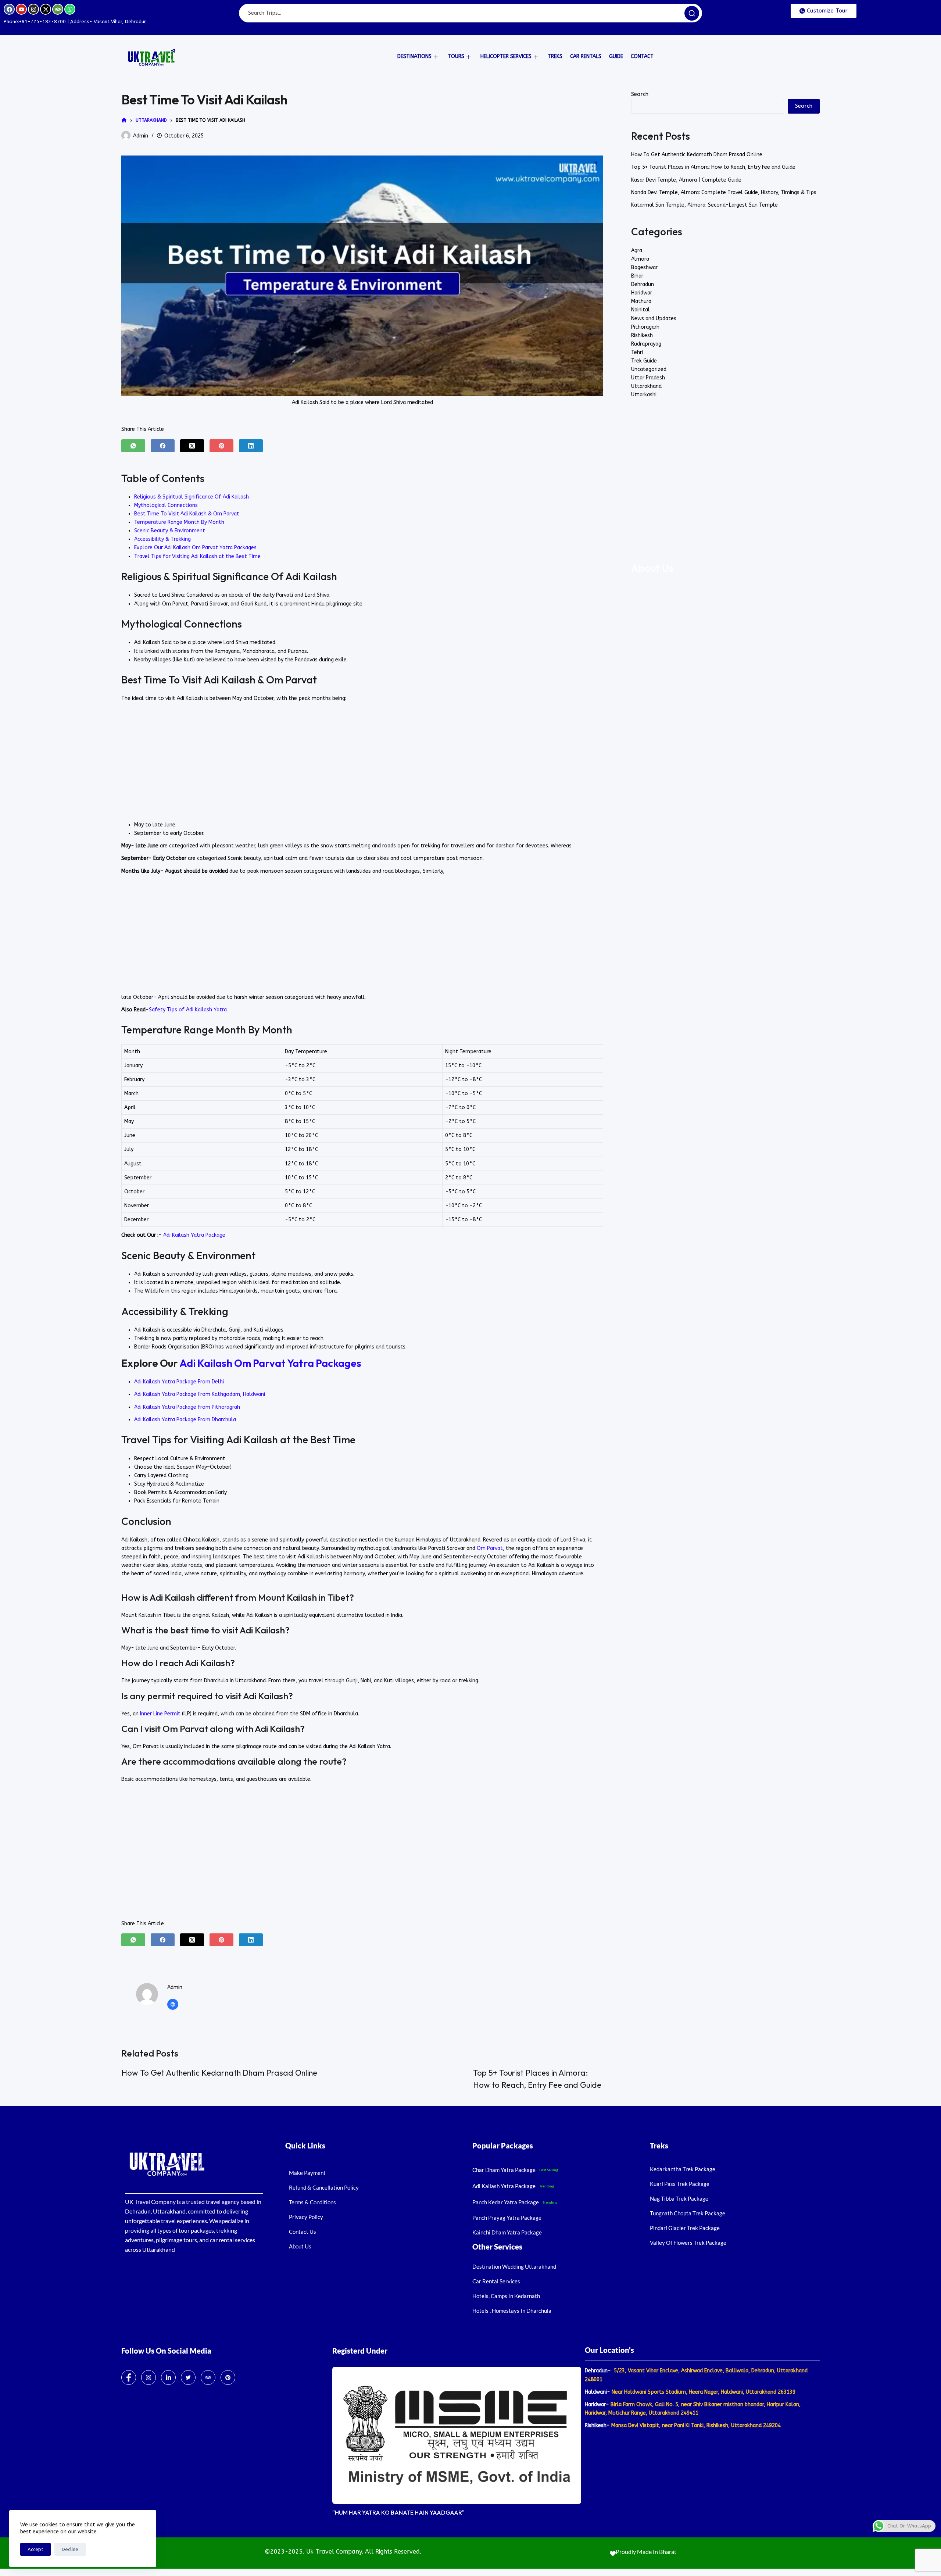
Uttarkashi (644, 395)
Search (640, 94)
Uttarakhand (646, 386)
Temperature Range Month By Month (179, 522)
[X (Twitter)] (192, 446)
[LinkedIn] (251, 446)
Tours (456, 56)
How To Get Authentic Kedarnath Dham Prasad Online (219, 2073)
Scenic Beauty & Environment (170, 531)
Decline (70, 2549)
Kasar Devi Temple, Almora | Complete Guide (686, 180)
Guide (616, 56)
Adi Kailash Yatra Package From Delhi (179, 1382)
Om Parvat (490, 1548)
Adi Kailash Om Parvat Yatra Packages (270, 1363)
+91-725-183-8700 (42, 22)
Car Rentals (586, 56)
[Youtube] (21, 9)
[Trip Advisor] (208, 2377)
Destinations (414, 56)
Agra (637, 251)
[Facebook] (9, 9)
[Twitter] (188, 2377)
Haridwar (642, 293)
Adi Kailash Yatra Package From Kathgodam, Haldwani (200, 1394)
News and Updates (654, 319)
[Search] (692, 13)
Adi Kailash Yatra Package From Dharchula (185, 1420)
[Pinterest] (221, 446)
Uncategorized (649, 369)
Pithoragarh (645, 327)
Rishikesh (642, 335)
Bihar (637, 276)
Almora (640, 259)
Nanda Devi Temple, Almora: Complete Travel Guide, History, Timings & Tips (724, 192)
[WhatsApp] (133, 446)
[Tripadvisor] (58, 9)
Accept (35, 2549)
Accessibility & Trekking (162, 539)
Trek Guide (644, 361)
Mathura (641, 301)
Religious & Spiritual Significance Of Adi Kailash (192, 497)
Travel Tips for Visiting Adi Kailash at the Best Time (197, 556)
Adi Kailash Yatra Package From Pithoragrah (187, 1407)
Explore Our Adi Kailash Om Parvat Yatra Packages (195, 548)
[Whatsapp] (70, 9)
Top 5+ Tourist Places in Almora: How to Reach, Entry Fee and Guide (713, 167)
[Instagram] (33, 9)
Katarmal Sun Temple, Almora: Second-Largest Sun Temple (704, 205)
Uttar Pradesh (648, 378)
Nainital (641, 310)
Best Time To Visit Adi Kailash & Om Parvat (187, 514)
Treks (555, 56)
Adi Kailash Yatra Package (194, 1235)
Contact (642, 56)
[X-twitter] (46, 9)
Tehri (637, 352)
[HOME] (124, 120)
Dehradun (643, 284)
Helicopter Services (506, 56)
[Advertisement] (362, 762)
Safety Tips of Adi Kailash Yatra (188, 1010)
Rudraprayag (646, 344)
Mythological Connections (166, 505)
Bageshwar (644, 267)
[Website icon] (173, 2004)
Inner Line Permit (161, 1714)
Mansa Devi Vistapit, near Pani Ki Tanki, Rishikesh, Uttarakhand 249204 (695, 2425)
